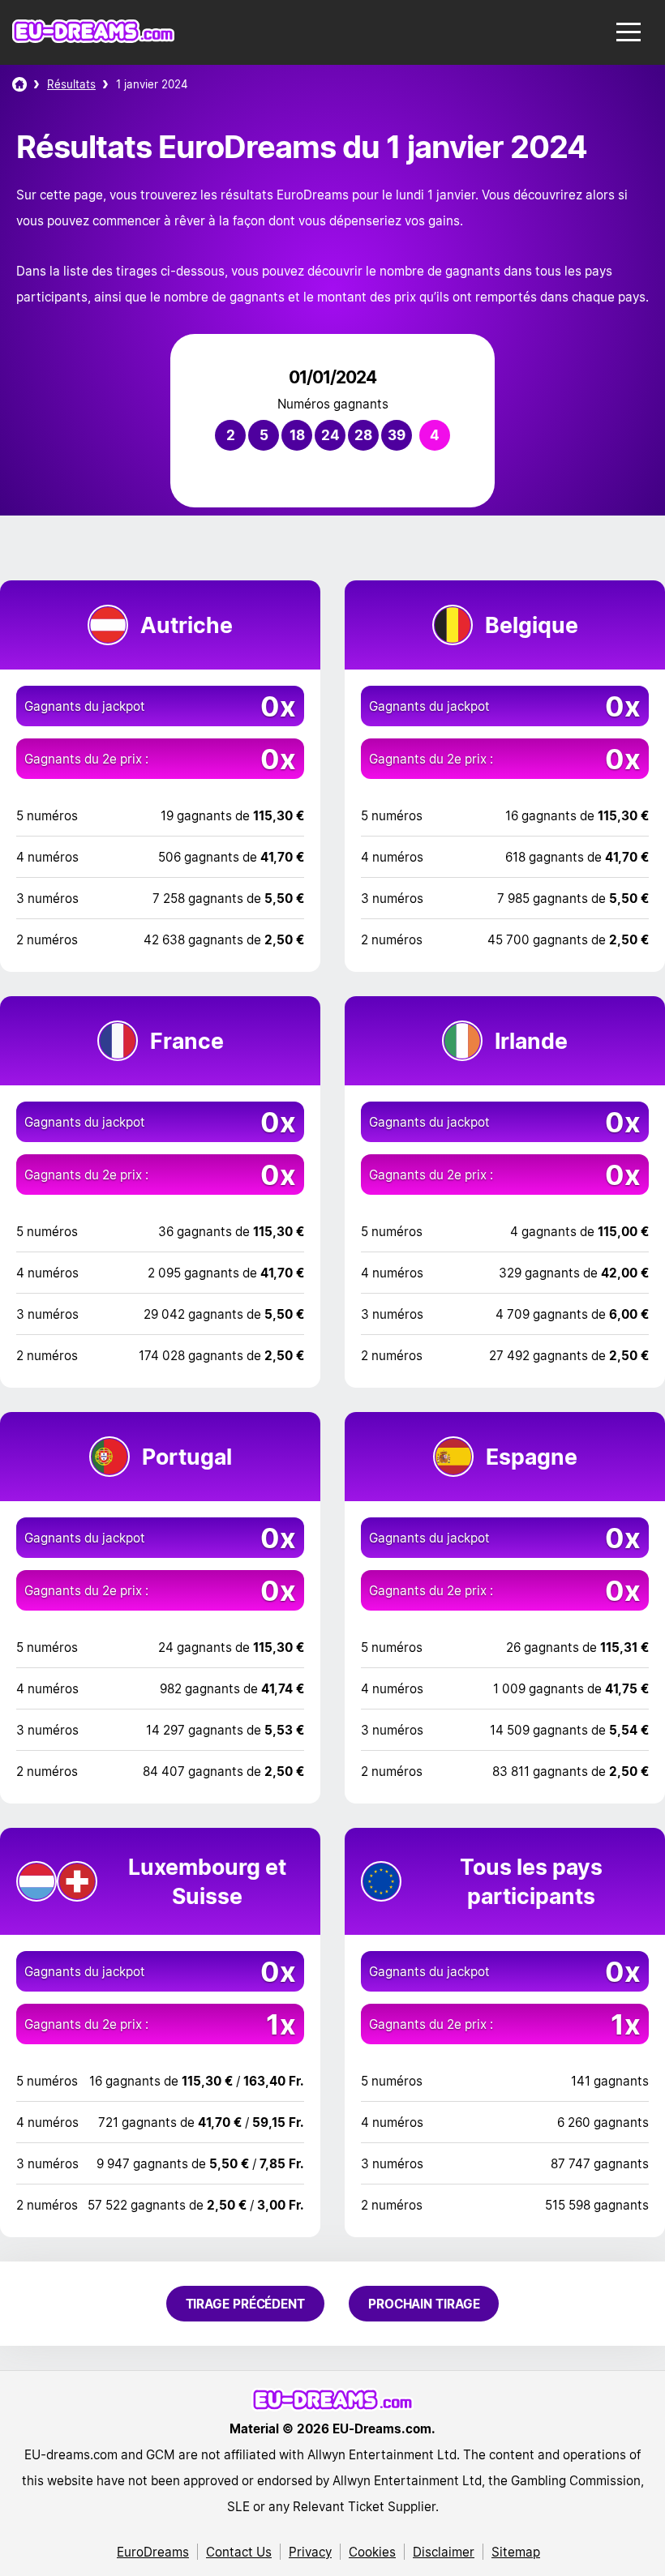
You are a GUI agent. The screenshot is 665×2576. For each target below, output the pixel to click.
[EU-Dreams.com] (93, 39)
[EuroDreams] (19, 84)
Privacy (310, 2552)
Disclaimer (444, 2552)
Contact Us (239, 2552)
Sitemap (516, 2552)
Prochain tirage (424, 2304)
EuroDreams (153, 2552)
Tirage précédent (245, 2304)
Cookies (372, 2552)
